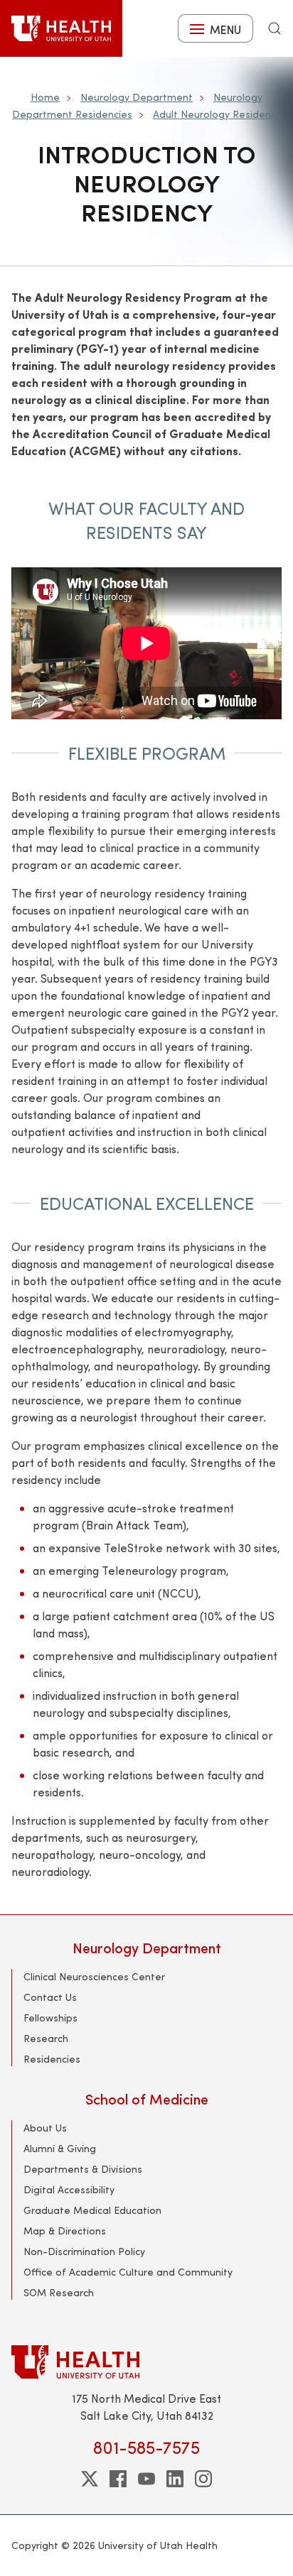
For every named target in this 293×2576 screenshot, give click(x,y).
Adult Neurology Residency (217, 114)
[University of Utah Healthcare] (146, 2362)
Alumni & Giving (60, 2148)
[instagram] (203, 2479)
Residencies (52, 2059)
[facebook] (118, 2479)
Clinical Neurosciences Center (94, 1976)
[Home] (61, 28)
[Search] (275, 28)
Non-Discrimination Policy (84, 2251)
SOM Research (59, 2292)
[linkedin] (175, 2479)
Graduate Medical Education (92, 2210)
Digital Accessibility (69, 2189)
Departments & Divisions (83, 2169)
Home (45, 97)
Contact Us (50, 1997)
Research (46, 2038)
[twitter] (90, 2479)
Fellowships (50, 2018)
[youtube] (146, 2479)
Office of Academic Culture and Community (128, 2272)
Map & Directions (65, 2231)
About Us (45, 2128)
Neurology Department (137, 97)
